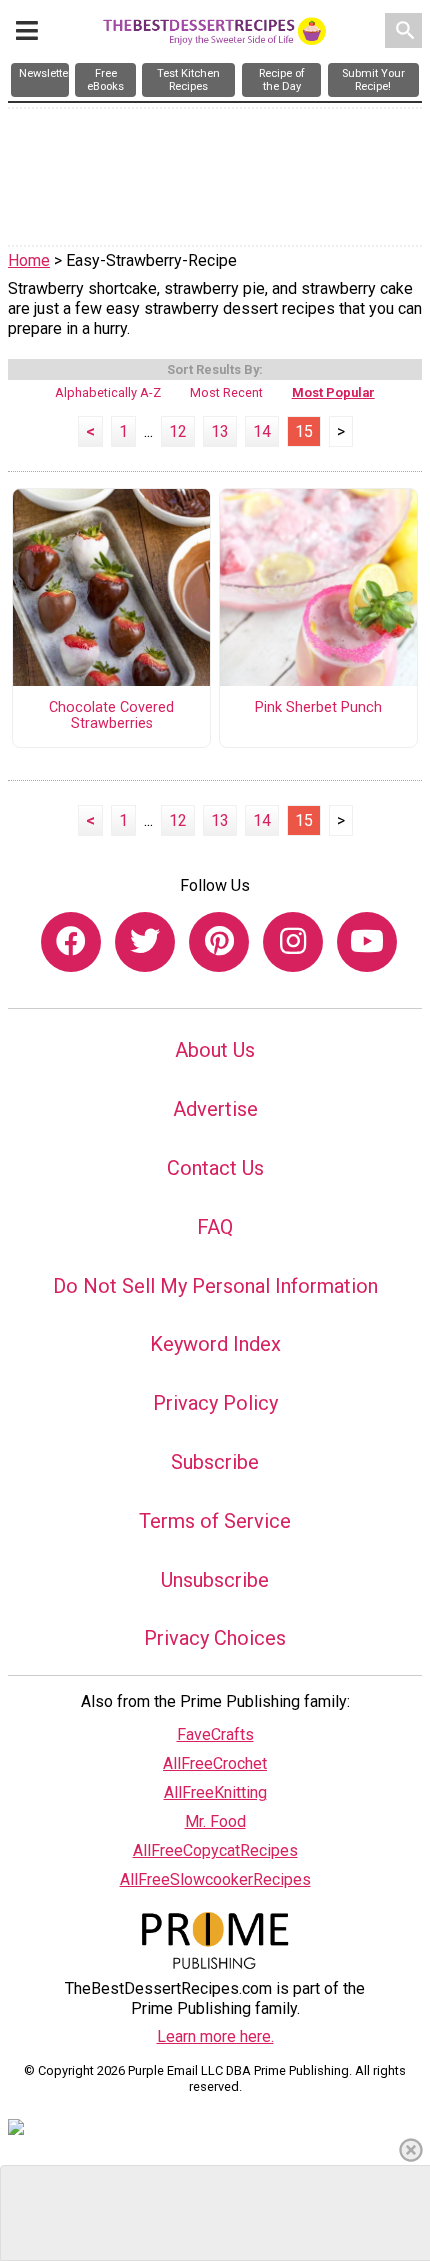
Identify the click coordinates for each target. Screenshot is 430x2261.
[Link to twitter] (145, 942)
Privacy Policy (215, 1403)
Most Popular (333, 392)
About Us (215, 1050)
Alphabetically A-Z (108, 392)
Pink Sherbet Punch (318, 708)
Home (29, 260)
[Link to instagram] (293, 942)
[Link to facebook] (71, 942)
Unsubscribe (215, 1580)
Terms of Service (215, 1521)
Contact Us (215, 1168)
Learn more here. (215, 2036)
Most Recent (226, 392)
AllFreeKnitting (215, 1792)
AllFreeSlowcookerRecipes (215, 1879)
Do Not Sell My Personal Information (215, 1286)
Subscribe (215, 1462)
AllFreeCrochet (215, 1763)
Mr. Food (215, 1821)
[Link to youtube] (367, 942)
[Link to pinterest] (219, 942)
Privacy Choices (215, 1638)
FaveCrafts (215, 1734)
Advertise (215, 1109)
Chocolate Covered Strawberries (111, 716)
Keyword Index (215, 1344)
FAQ (215, 1227)
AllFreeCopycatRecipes (215, 1850)
